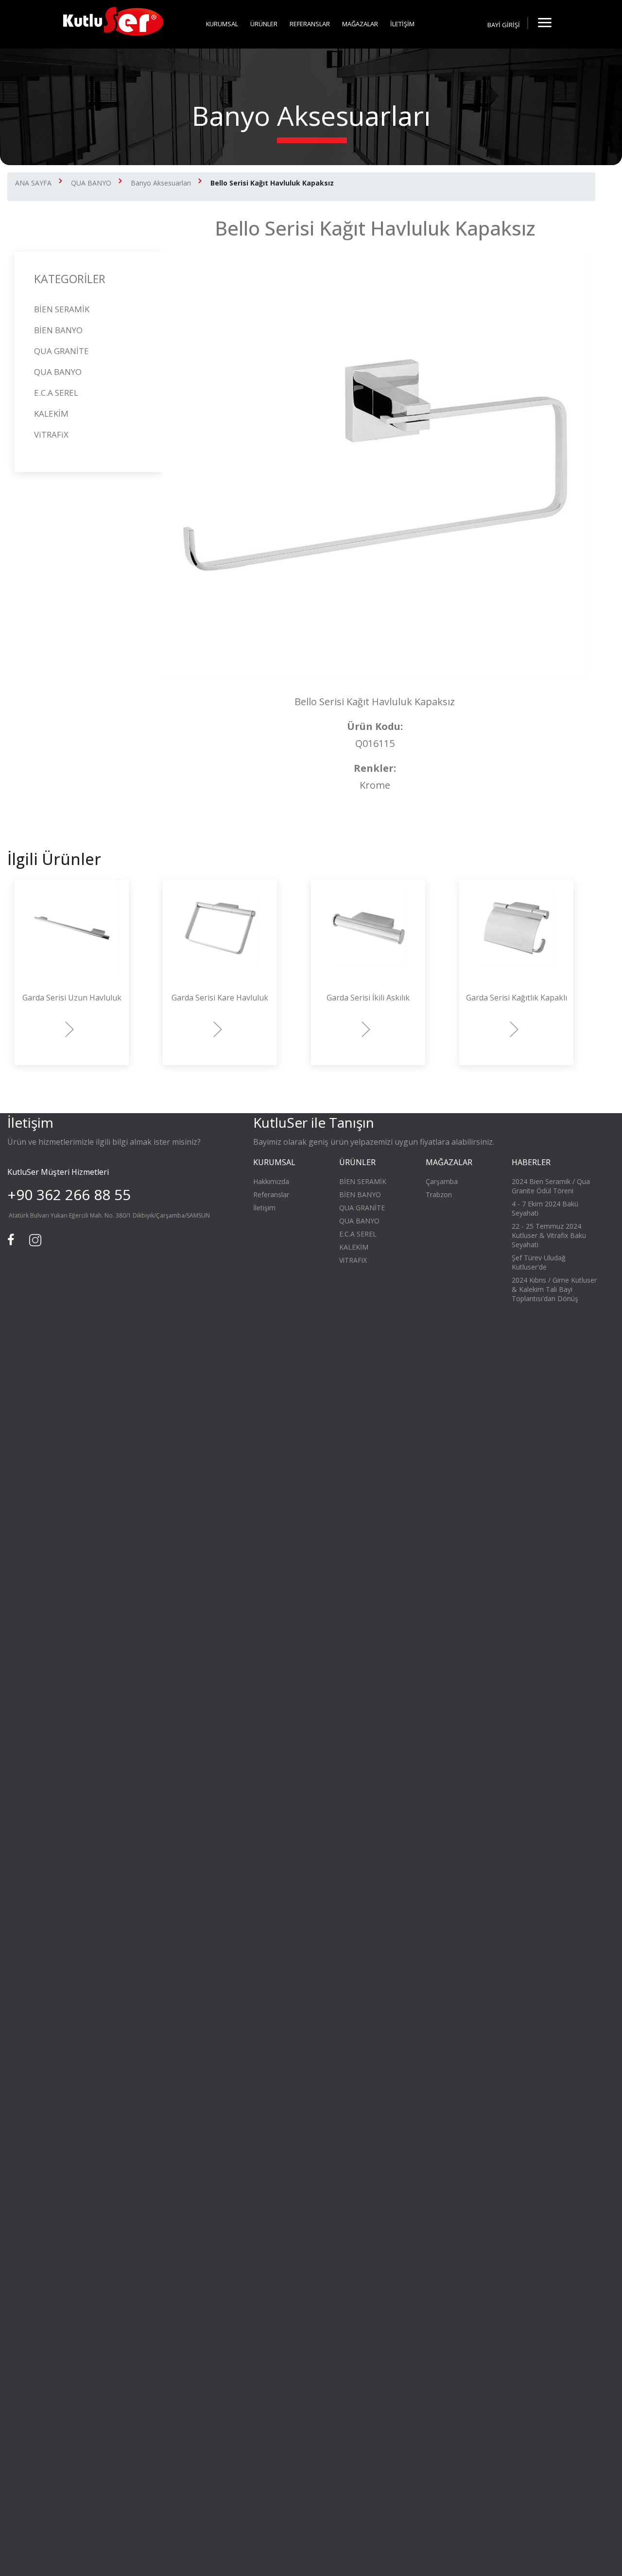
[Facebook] (12, 1239)
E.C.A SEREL (56, 393)
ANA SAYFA (33, 183)
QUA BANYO (91, 183)
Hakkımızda (271, 1181)
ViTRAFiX (51, 434)
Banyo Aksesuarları (161, 183)
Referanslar (271, 1195)
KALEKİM (51, 414)
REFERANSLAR (310, 24)
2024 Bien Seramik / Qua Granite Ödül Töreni (551, 1186)
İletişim (264, 1208)
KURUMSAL (222, 24)
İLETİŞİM (402, 24)
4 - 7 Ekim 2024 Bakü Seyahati (545, 1208)
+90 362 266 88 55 (69, 1195)
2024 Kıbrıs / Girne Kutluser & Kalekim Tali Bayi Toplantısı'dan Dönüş (554, 1289)
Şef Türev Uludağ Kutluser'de (539, 1262)
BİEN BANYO (58, 330)
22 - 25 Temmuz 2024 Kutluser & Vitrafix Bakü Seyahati (549, 1235)
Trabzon (439, 1195)
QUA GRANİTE (61, 351)
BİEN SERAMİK (62, 309)
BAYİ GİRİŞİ (504, 25)
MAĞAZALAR (360, 24)
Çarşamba (442, 1181)
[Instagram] (34, 1239)
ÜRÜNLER (264, 24)
